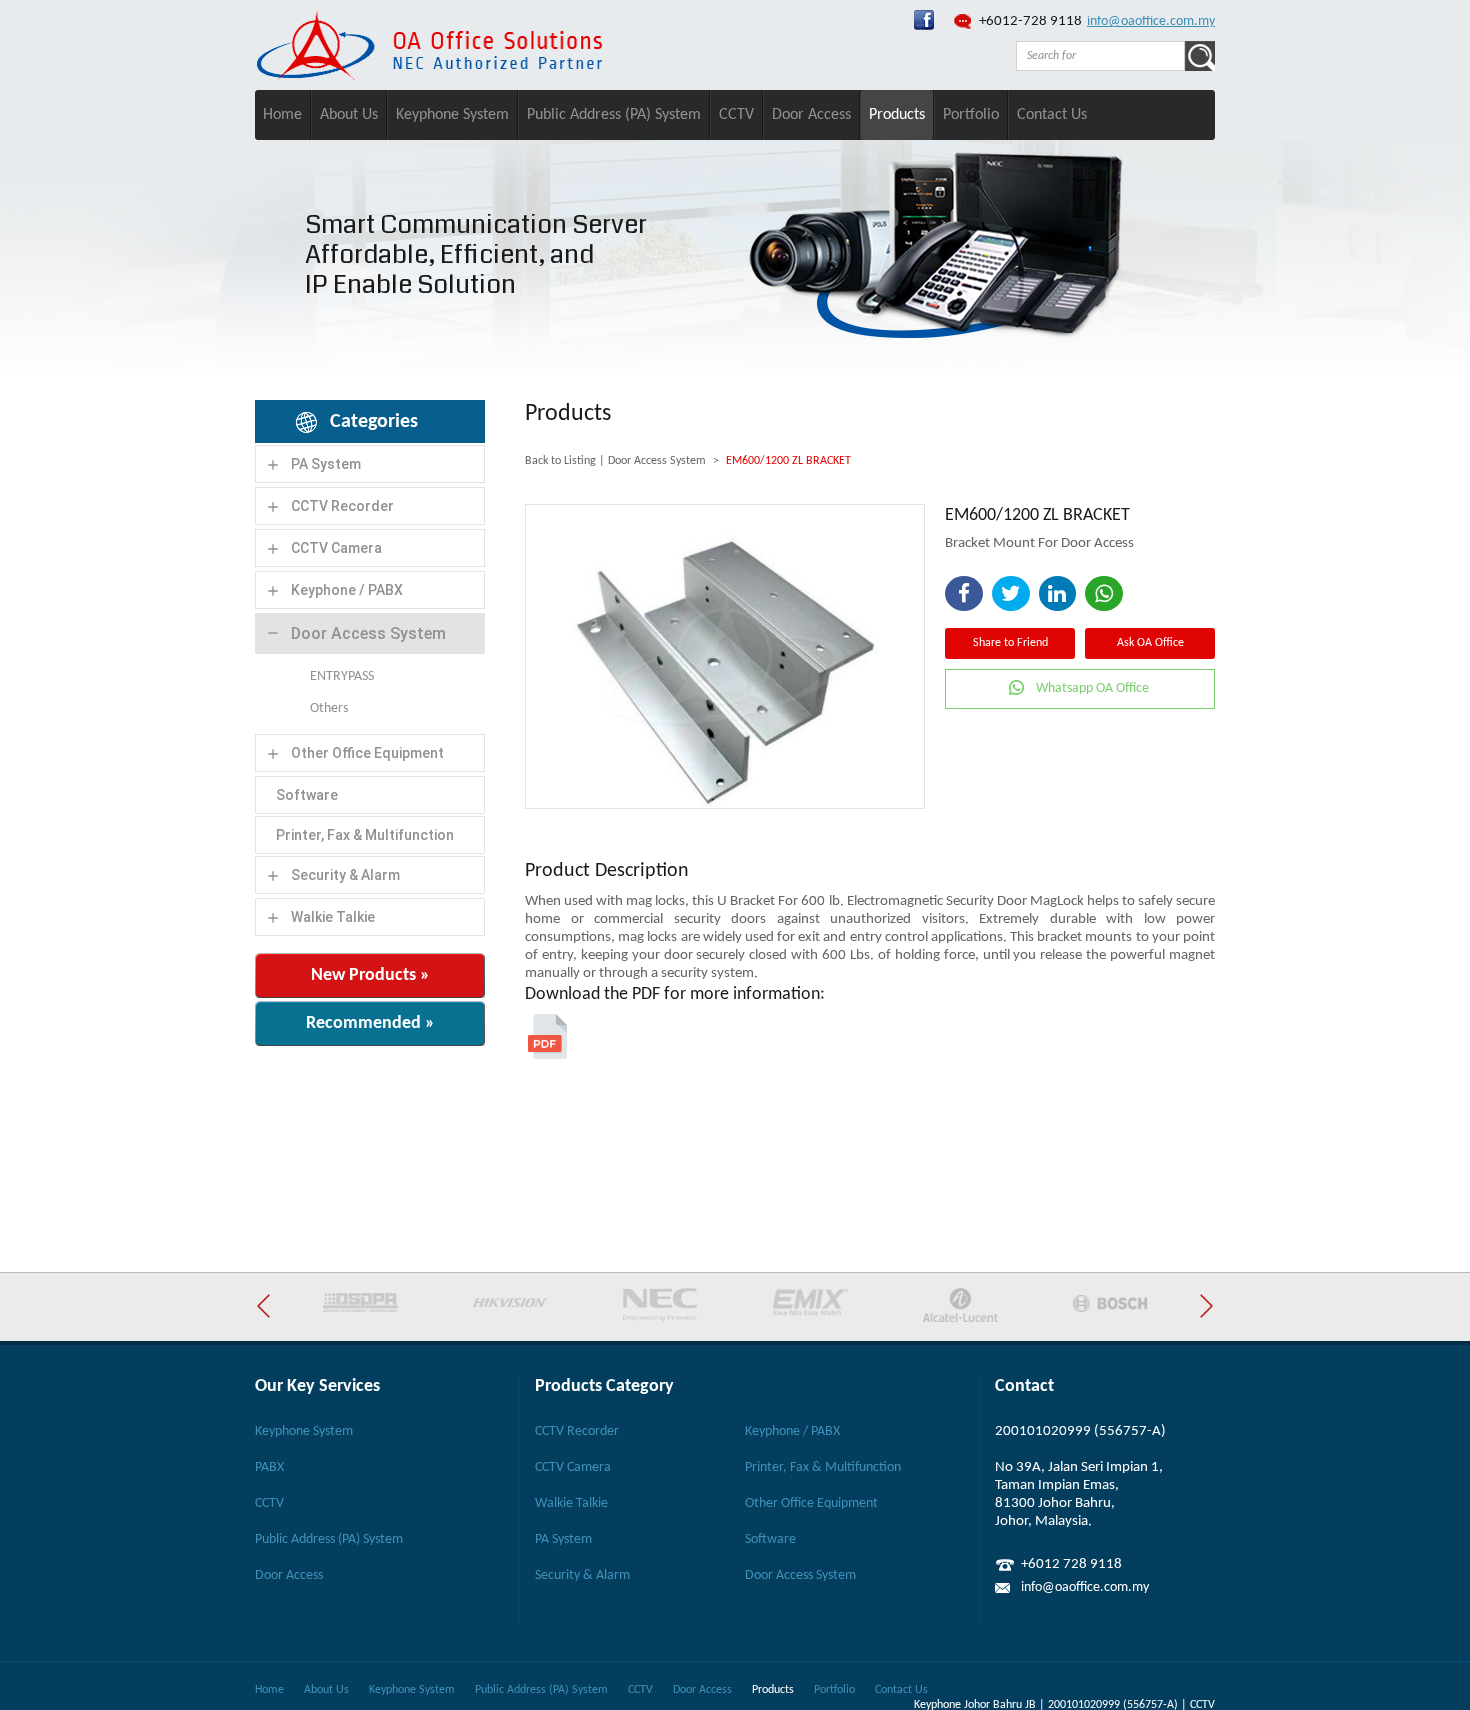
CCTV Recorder (342, 506)
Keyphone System (452, 115)
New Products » (370, 975)
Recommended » (370, 1023)
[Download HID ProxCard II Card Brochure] (547, 1055)
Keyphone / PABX (347, 590)
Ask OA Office (1150, 643)
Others (329, 708)
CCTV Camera (336, 548)
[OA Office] (429, 76)
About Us (349, 115)
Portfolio (971, 115)
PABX (269, 1467)
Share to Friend (1010, 643)
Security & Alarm (345, 875)
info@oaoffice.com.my (1151, 21)
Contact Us (1052, 115)
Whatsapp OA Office (1092, 688)
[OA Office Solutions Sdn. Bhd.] (924, 26)
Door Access (811, 115)
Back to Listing (560, 461)
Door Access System (368, 633)
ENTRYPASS (342, 676)
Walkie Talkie (333, 917)
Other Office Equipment (367, 753)
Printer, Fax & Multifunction (365, 835)
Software (307, 795)
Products (897, 115)
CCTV (736, 115)
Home (282, 115)
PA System (326, 464)
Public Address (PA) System (614, 115)
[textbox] (1100, 56)
